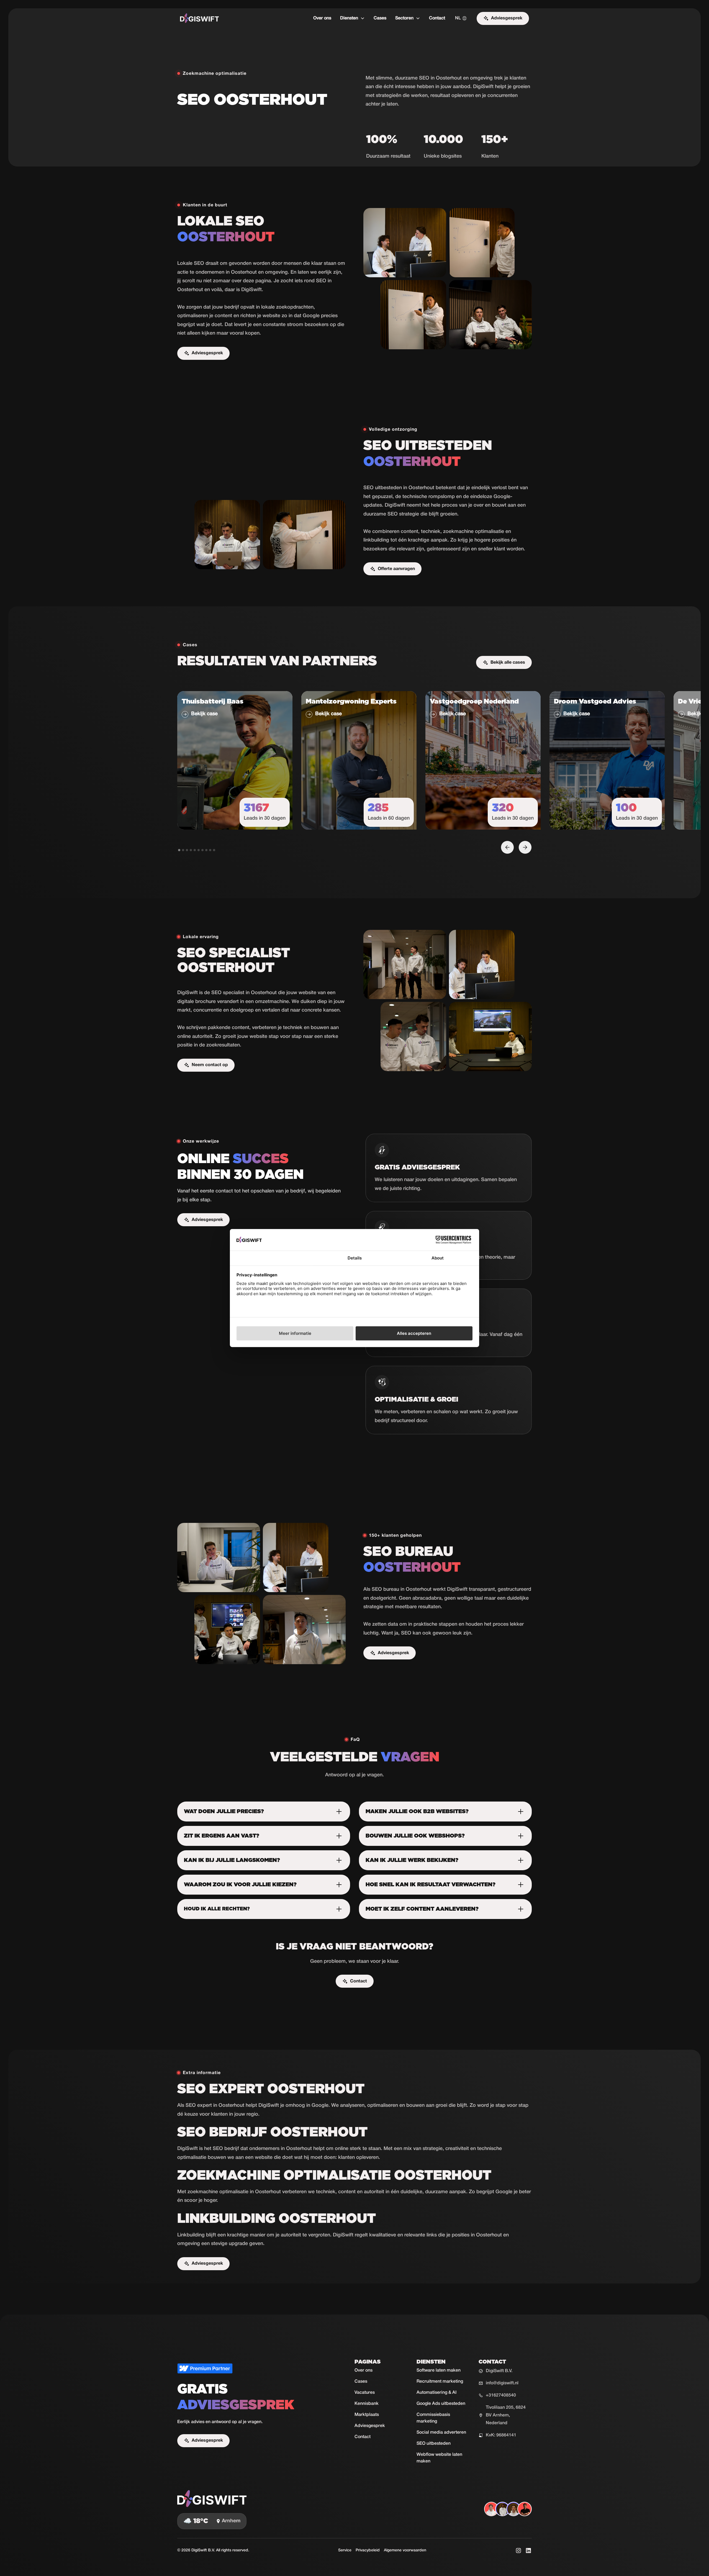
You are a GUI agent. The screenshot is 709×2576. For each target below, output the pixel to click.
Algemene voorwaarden (405, 2550)
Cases (380, 18)
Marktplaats (367, 2415)
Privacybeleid (368, 2550)
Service (345, 2550)
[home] (199, 18)
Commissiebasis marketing (433, 2418)
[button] (352, 18)
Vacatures (365, 2393)
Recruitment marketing (440, 2382)
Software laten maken (439, 2370)
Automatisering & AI (436, 2393)
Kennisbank (367, 2404)
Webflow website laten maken (439, 2458)
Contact (437, 18)
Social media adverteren (441, 2433)
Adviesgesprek (370, 2426)
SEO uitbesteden (434, 2444)
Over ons (322, 18)
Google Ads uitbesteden (441, 2404)
